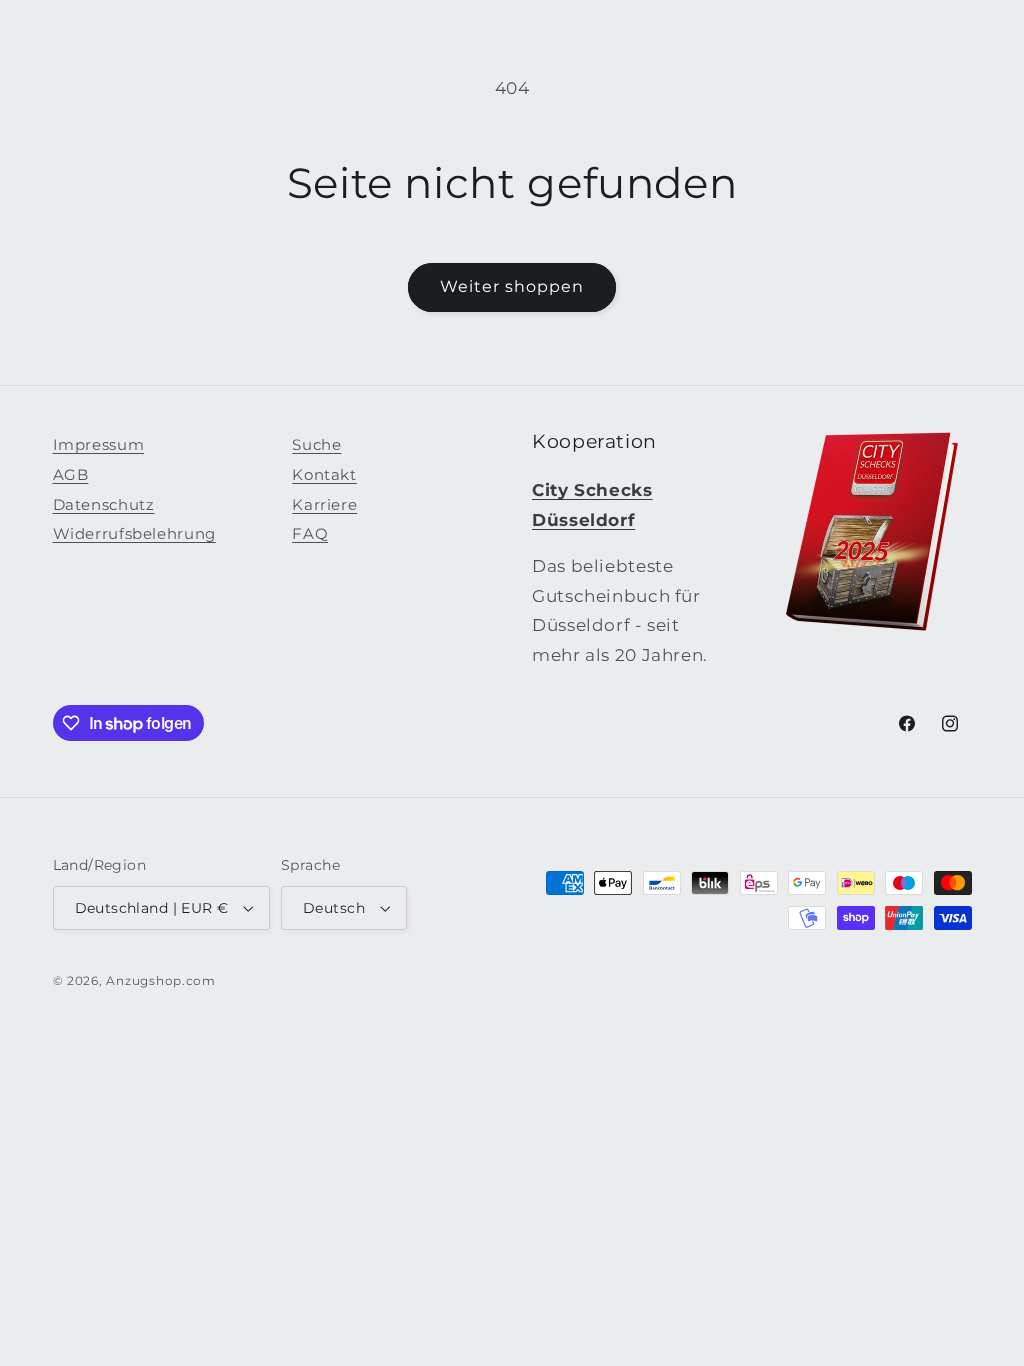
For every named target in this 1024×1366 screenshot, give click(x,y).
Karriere (324, 505)
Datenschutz (104, 505)
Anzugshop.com (161, 981)
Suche (316, 445)
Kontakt (324, 475)
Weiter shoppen (512, 286)
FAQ (310, 534)
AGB (71, 475)
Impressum (99, 445)
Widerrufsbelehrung (134, 534)
